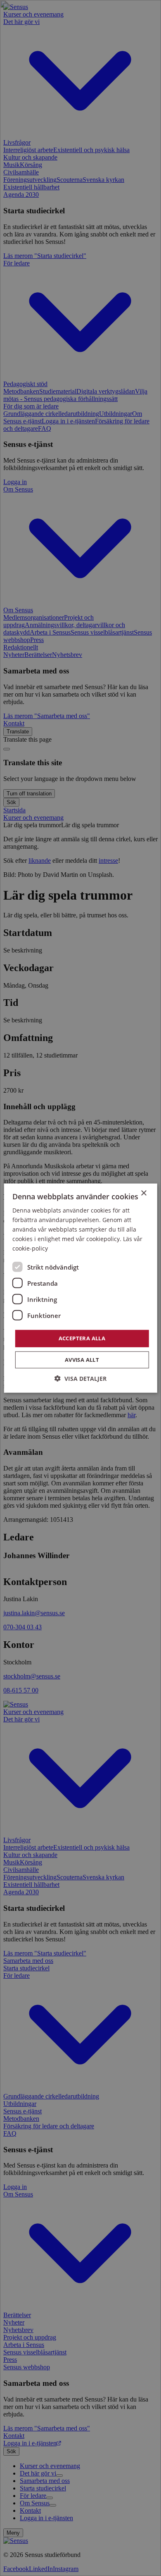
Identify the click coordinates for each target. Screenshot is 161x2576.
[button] (80, 1379)
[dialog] (80, 1288)
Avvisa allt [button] (82, 1360)
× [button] (143, 1193)
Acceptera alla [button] (82, 1338)
